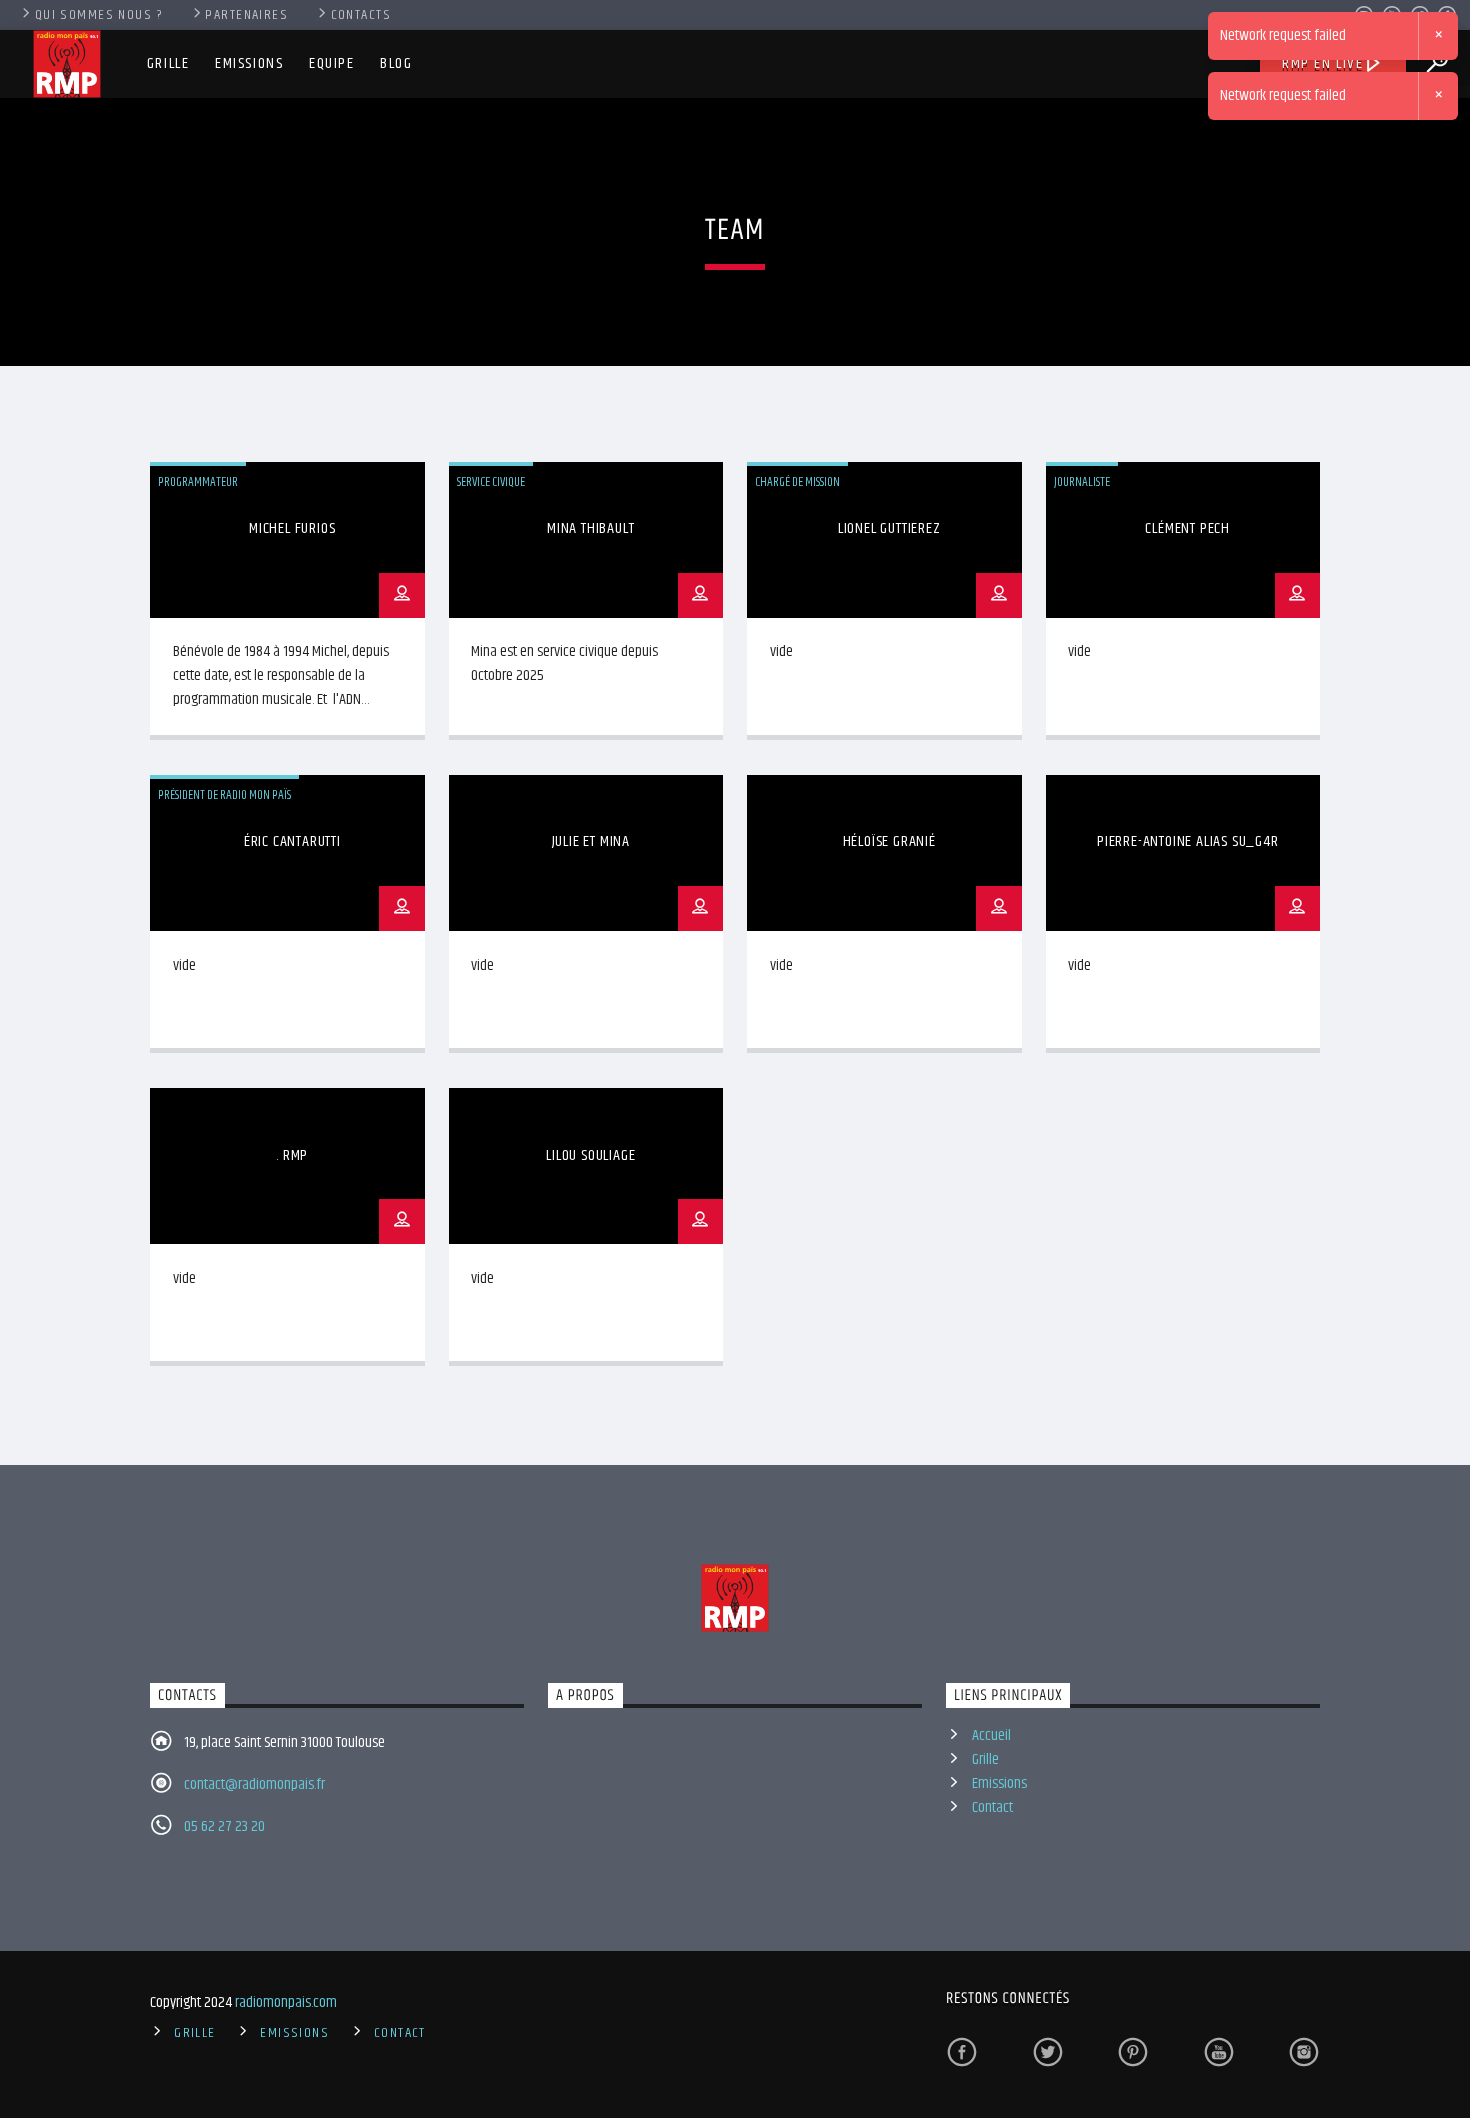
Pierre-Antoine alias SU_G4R (1188, 841)
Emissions (249, 63)
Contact (992, 1807)
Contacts (361, 15)
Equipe (332, 63)
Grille (168, 63)
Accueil (991, 1735)
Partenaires (246, 15)
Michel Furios (292, 528)
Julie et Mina (591, 841)
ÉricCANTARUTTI (292, 841)
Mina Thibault (590, 528)
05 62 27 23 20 (224, 1826)
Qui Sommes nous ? (99, 15)
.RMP (292, 1155)
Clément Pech (1187, 528)
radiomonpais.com (286, 2002)
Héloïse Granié (889, 841)
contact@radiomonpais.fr (254, 1784)
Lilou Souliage (590, 1155)
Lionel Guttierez (889, 528)
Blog (396, 63)
